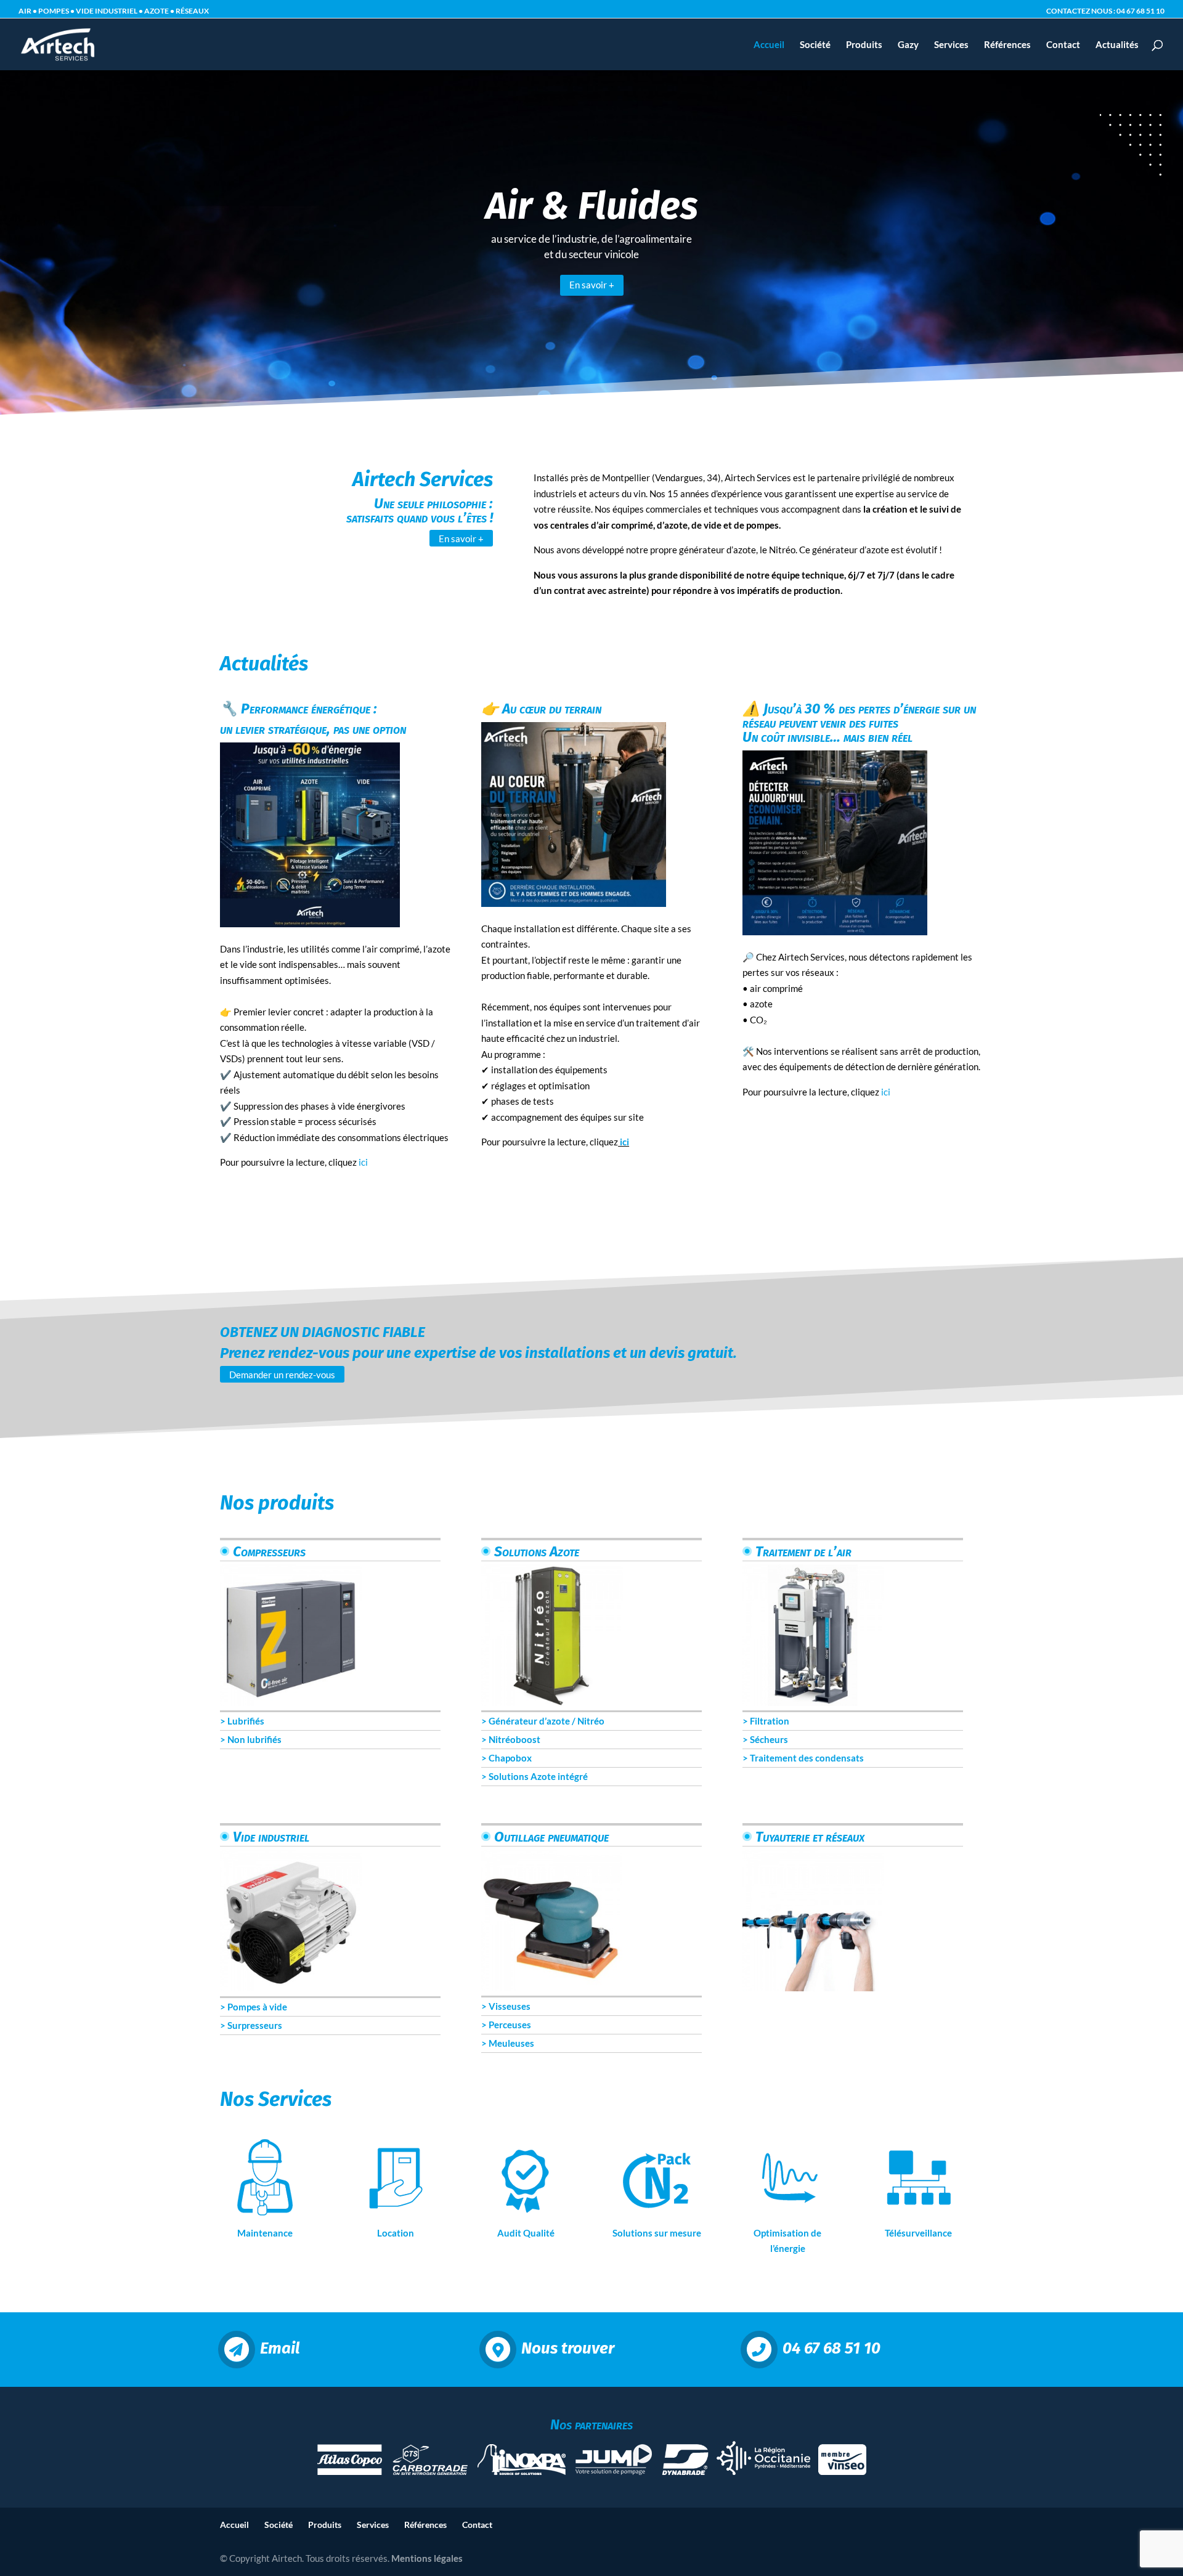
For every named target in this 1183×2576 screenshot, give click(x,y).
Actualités (1117, 45)
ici (363, 1162)
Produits (864, 45)
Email (280, 2349)
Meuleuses (511, 2043)
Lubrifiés (246, 1721)
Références (1007, 45)
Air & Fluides (592, 206)
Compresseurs (268, 1551)
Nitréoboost (514, 1739)
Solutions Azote (535, 1551)
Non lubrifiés (254, 1739)
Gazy (908, 45)
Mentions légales (427, 2558)
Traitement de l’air (802, 1551)
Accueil (769, 45)
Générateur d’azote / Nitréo (547, 1721)
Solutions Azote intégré (538, 1776)
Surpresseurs (255, 2025)
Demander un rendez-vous (282, 1374)
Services (951, 45)
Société (815, 45)
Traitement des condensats (807, 1758)
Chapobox (510, 1758)
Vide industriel (270, 1837)
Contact (1063, 45)
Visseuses (510, 2006)
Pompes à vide (258, 2007)
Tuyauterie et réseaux (808, 1837)
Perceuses (510, 2025)
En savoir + (592, 285)
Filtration (770, 1721)
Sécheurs (769, 1739)
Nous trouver (568, 2349)
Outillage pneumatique (550, 1837)
